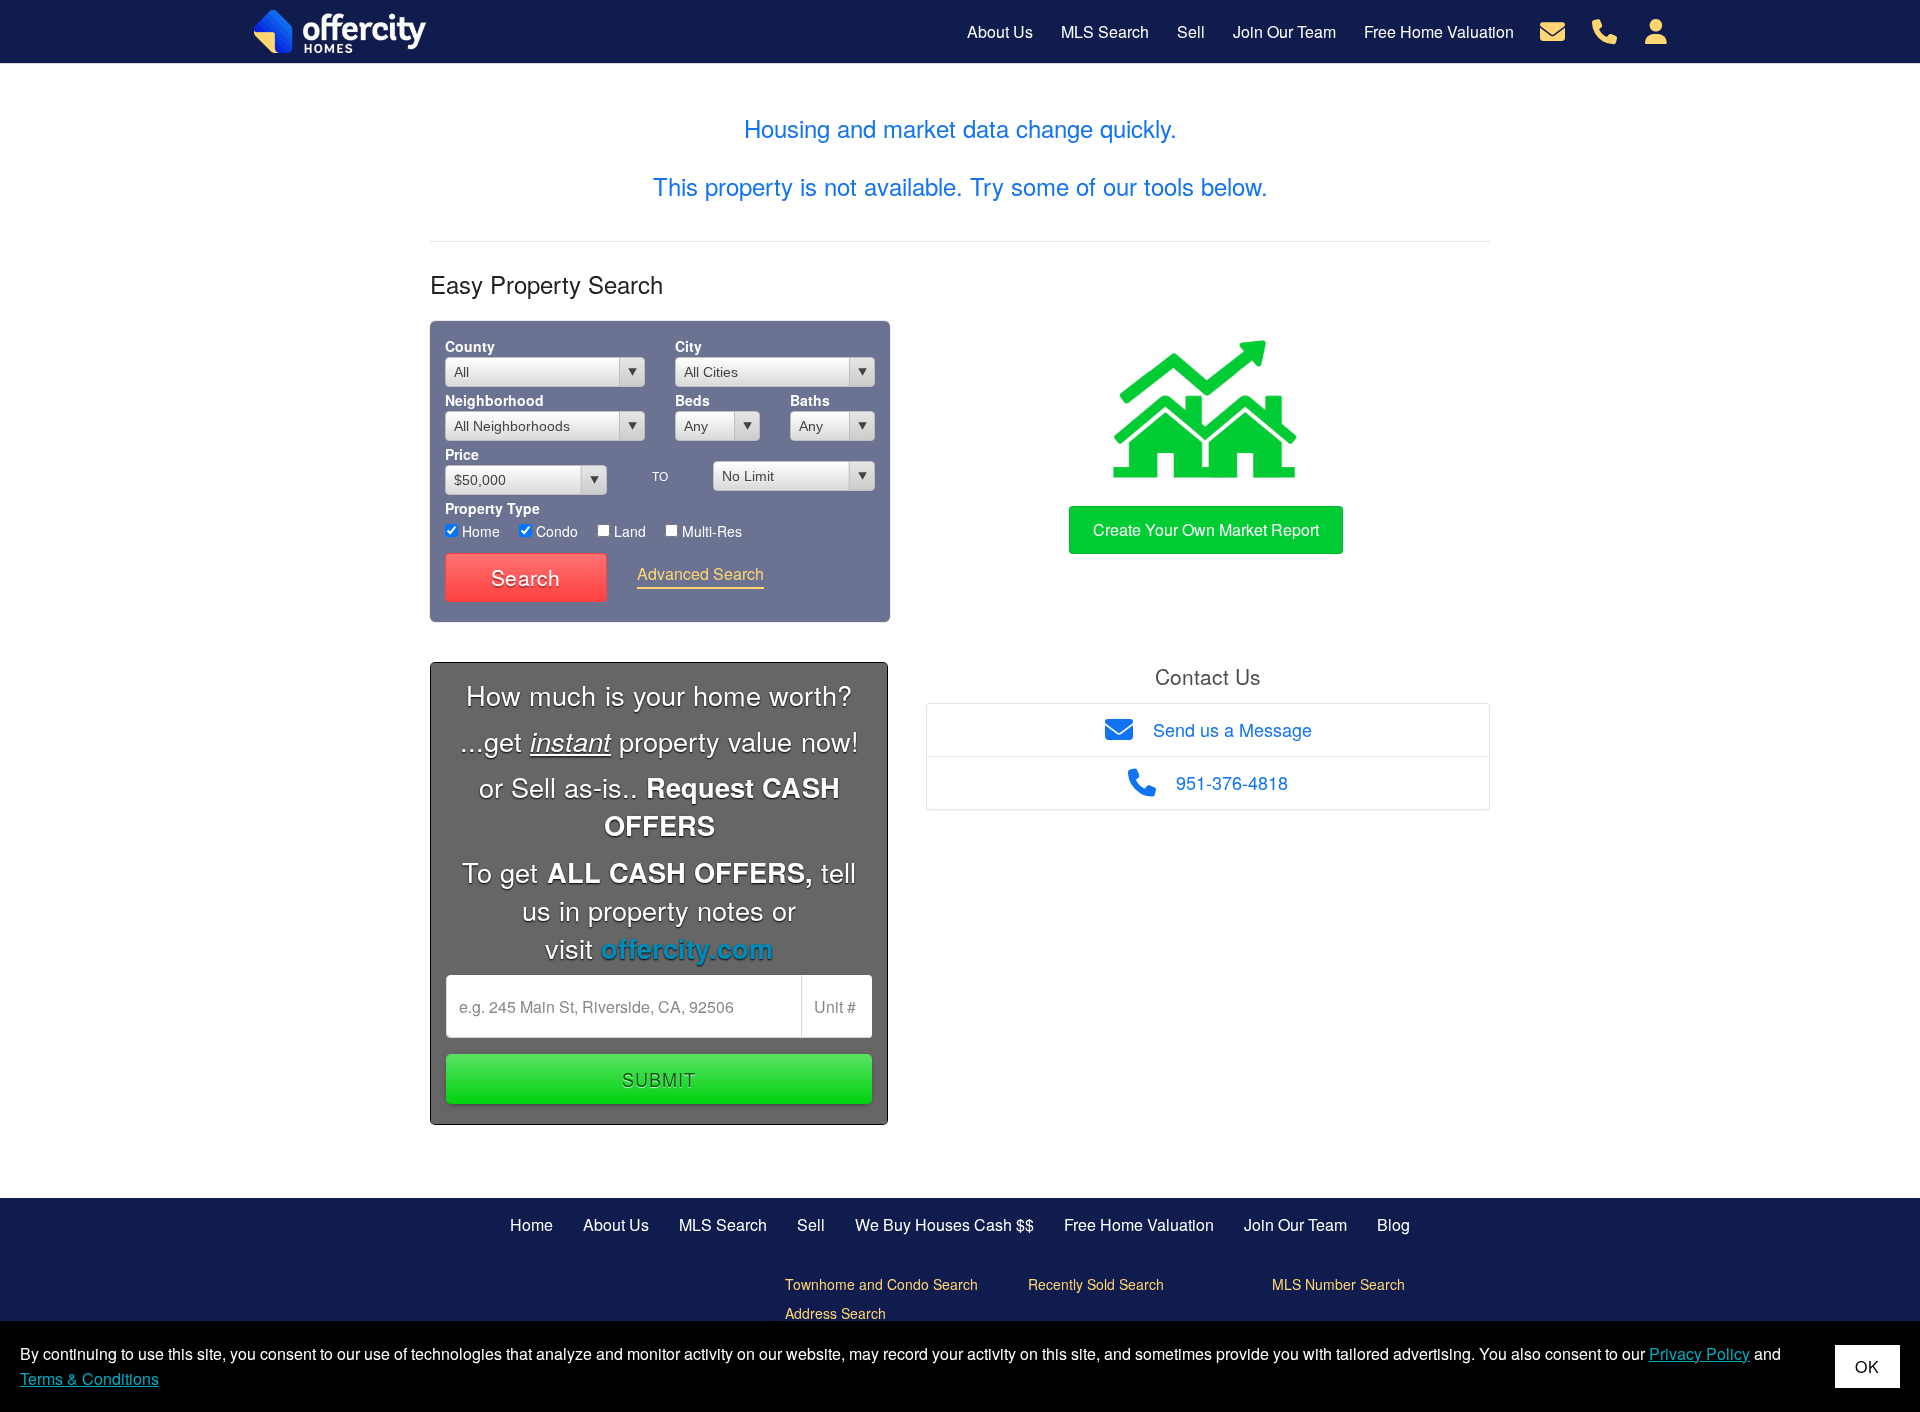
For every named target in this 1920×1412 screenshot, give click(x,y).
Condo (555, 531)
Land (628, 531)
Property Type (492, 508)
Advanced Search (700, 573)
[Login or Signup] (1656, 29)
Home (479, 531)
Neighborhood (494, 400)
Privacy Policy (1699, 1353)
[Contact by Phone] (1604, 29)
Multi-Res (710, 531)
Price (462, 454)
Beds (692, 400)
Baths (810, 400)
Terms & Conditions (89, 1378)
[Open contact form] (1552, 29)
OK (1867, 1366)
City (688, 346)
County (470, 346)
